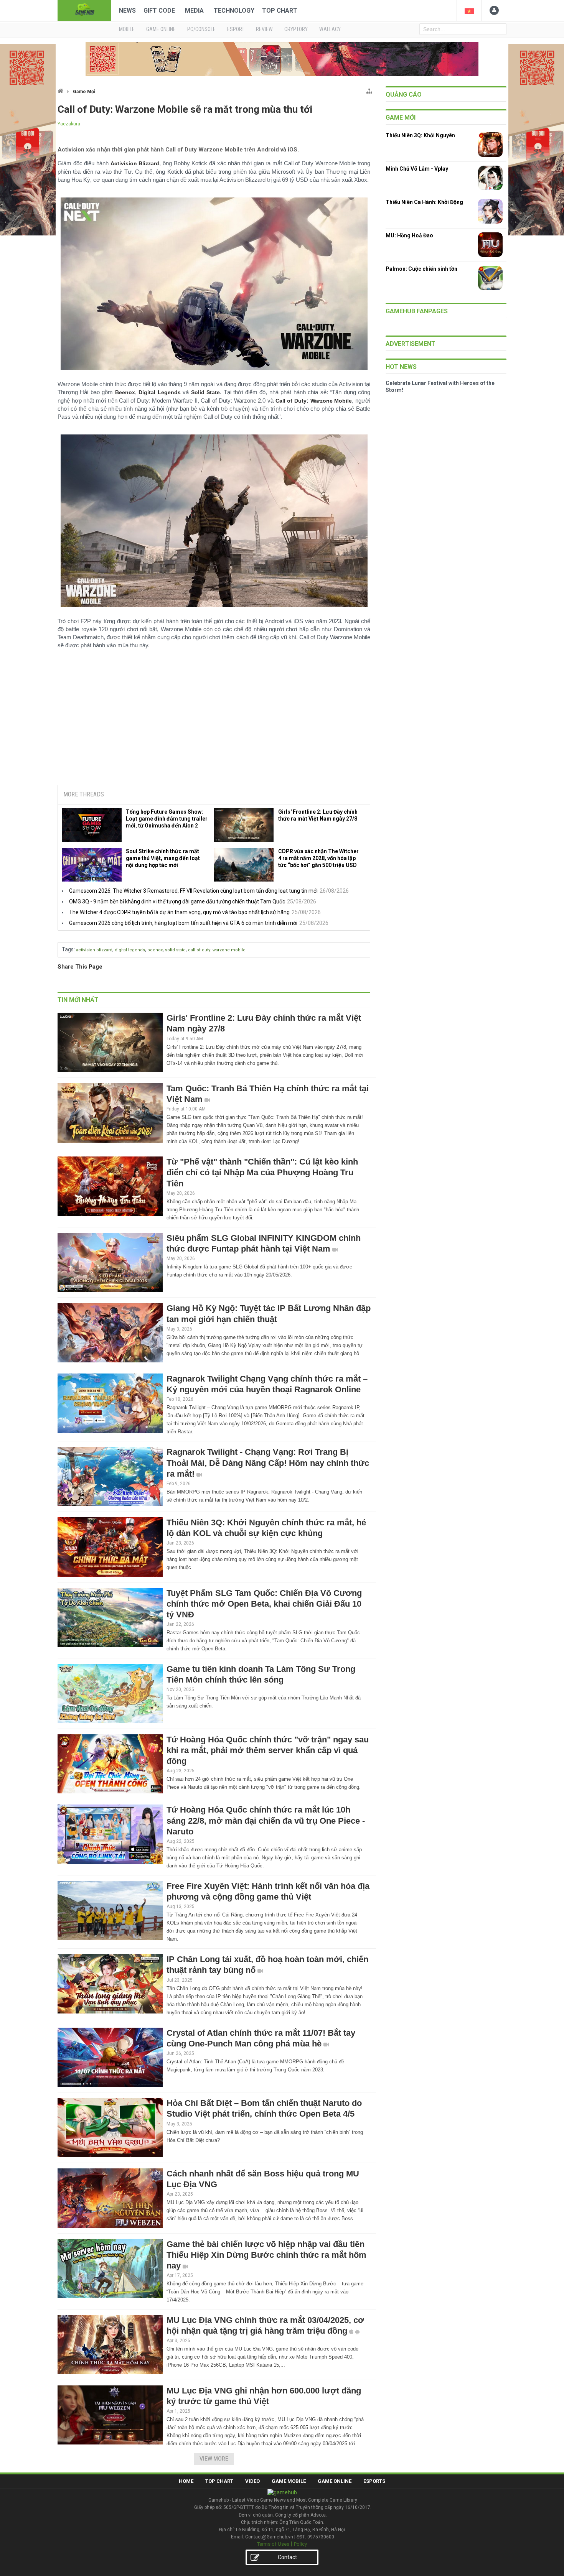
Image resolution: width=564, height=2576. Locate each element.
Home (186, 2481)
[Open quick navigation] (369, 90)
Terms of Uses (273, 2544)
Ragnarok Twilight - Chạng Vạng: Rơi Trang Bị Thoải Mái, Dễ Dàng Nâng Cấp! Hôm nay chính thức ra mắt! (268, 1463)
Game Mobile (289, 2481)
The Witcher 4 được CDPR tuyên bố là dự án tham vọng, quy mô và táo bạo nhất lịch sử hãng (179, 912)
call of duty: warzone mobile (217, 950)
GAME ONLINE (161, 29)
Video (252, 2481)
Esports (374, 2481)
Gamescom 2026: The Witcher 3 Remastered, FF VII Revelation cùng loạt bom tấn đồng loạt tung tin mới (193, 891)
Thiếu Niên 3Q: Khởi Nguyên (420, 135)
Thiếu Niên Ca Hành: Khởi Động (424, 202)
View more (214, 2459)
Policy (300, 2544)
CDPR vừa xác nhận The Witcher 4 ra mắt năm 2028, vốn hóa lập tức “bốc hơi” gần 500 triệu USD (318, 858)
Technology (234, 11)
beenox (155, 950)
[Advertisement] (214, 720)
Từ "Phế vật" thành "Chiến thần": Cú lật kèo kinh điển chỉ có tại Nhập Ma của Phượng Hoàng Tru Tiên (262, 1172)
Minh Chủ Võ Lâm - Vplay (417, 169)
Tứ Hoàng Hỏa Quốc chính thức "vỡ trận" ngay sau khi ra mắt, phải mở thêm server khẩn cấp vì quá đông (268, 1750)
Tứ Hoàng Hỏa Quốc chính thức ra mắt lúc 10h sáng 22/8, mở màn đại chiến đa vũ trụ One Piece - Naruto (266, 1820)
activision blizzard (94, 950)
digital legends (130, 950)
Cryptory (296, 29)
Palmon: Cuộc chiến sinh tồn (421, 269)
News (127, 11)
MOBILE (127, 29)
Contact (287, 2557)
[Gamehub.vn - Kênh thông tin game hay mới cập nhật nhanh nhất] (84, 10)
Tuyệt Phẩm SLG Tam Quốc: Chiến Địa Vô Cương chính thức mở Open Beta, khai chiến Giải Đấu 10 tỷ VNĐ (264, 1604)
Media (194, 11)
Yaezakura (69, 124)
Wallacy (330, 29)
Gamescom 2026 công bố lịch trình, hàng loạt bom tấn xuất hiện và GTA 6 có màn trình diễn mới (183, 923)
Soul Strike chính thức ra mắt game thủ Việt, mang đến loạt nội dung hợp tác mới (163, 858)
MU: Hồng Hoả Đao (409, 235)
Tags (68, 949)
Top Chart (280, 11)
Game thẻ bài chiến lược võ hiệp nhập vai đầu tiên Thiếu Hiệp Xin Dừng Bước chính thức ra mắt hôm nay (266, 2255)
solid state (175, 950)
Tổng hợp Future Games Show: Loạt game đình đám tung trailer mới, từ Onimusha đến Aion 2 (167, 819)
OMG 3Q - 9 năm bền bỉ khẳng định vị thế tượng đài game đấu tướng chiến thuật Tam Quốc (177, 901)
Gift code (159, 11)
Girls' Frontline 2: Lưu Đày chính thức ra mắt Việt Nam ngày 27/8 (318, 815)
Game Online (335, 2481)
